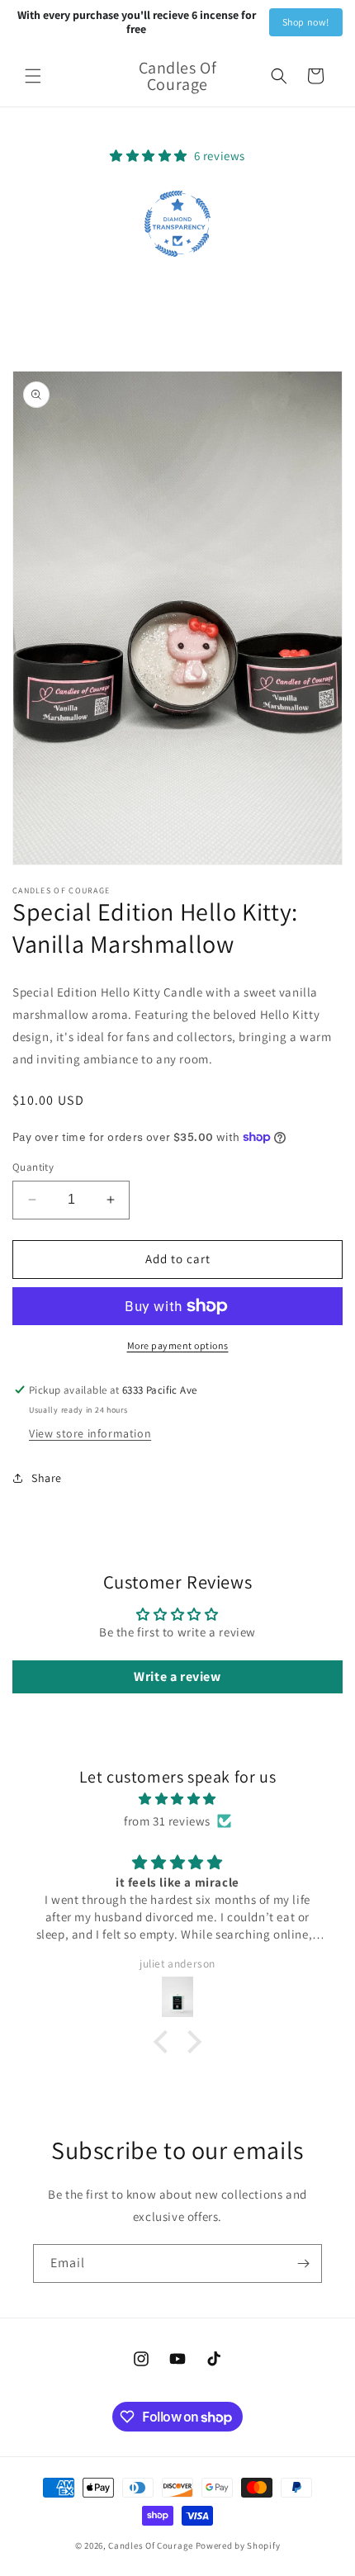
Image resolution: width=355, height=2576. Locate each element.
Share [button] (47, 1478)
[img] (177, 1799)
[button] (33, 76)
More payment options (178, 1345)
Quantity (33, 1167)
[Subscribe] (303, 2263)
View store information (90, 1433)
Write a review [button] (177, 1676)
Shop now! (306, 22)
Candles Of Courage (151, 2545)
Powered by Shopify (238, 2545)
